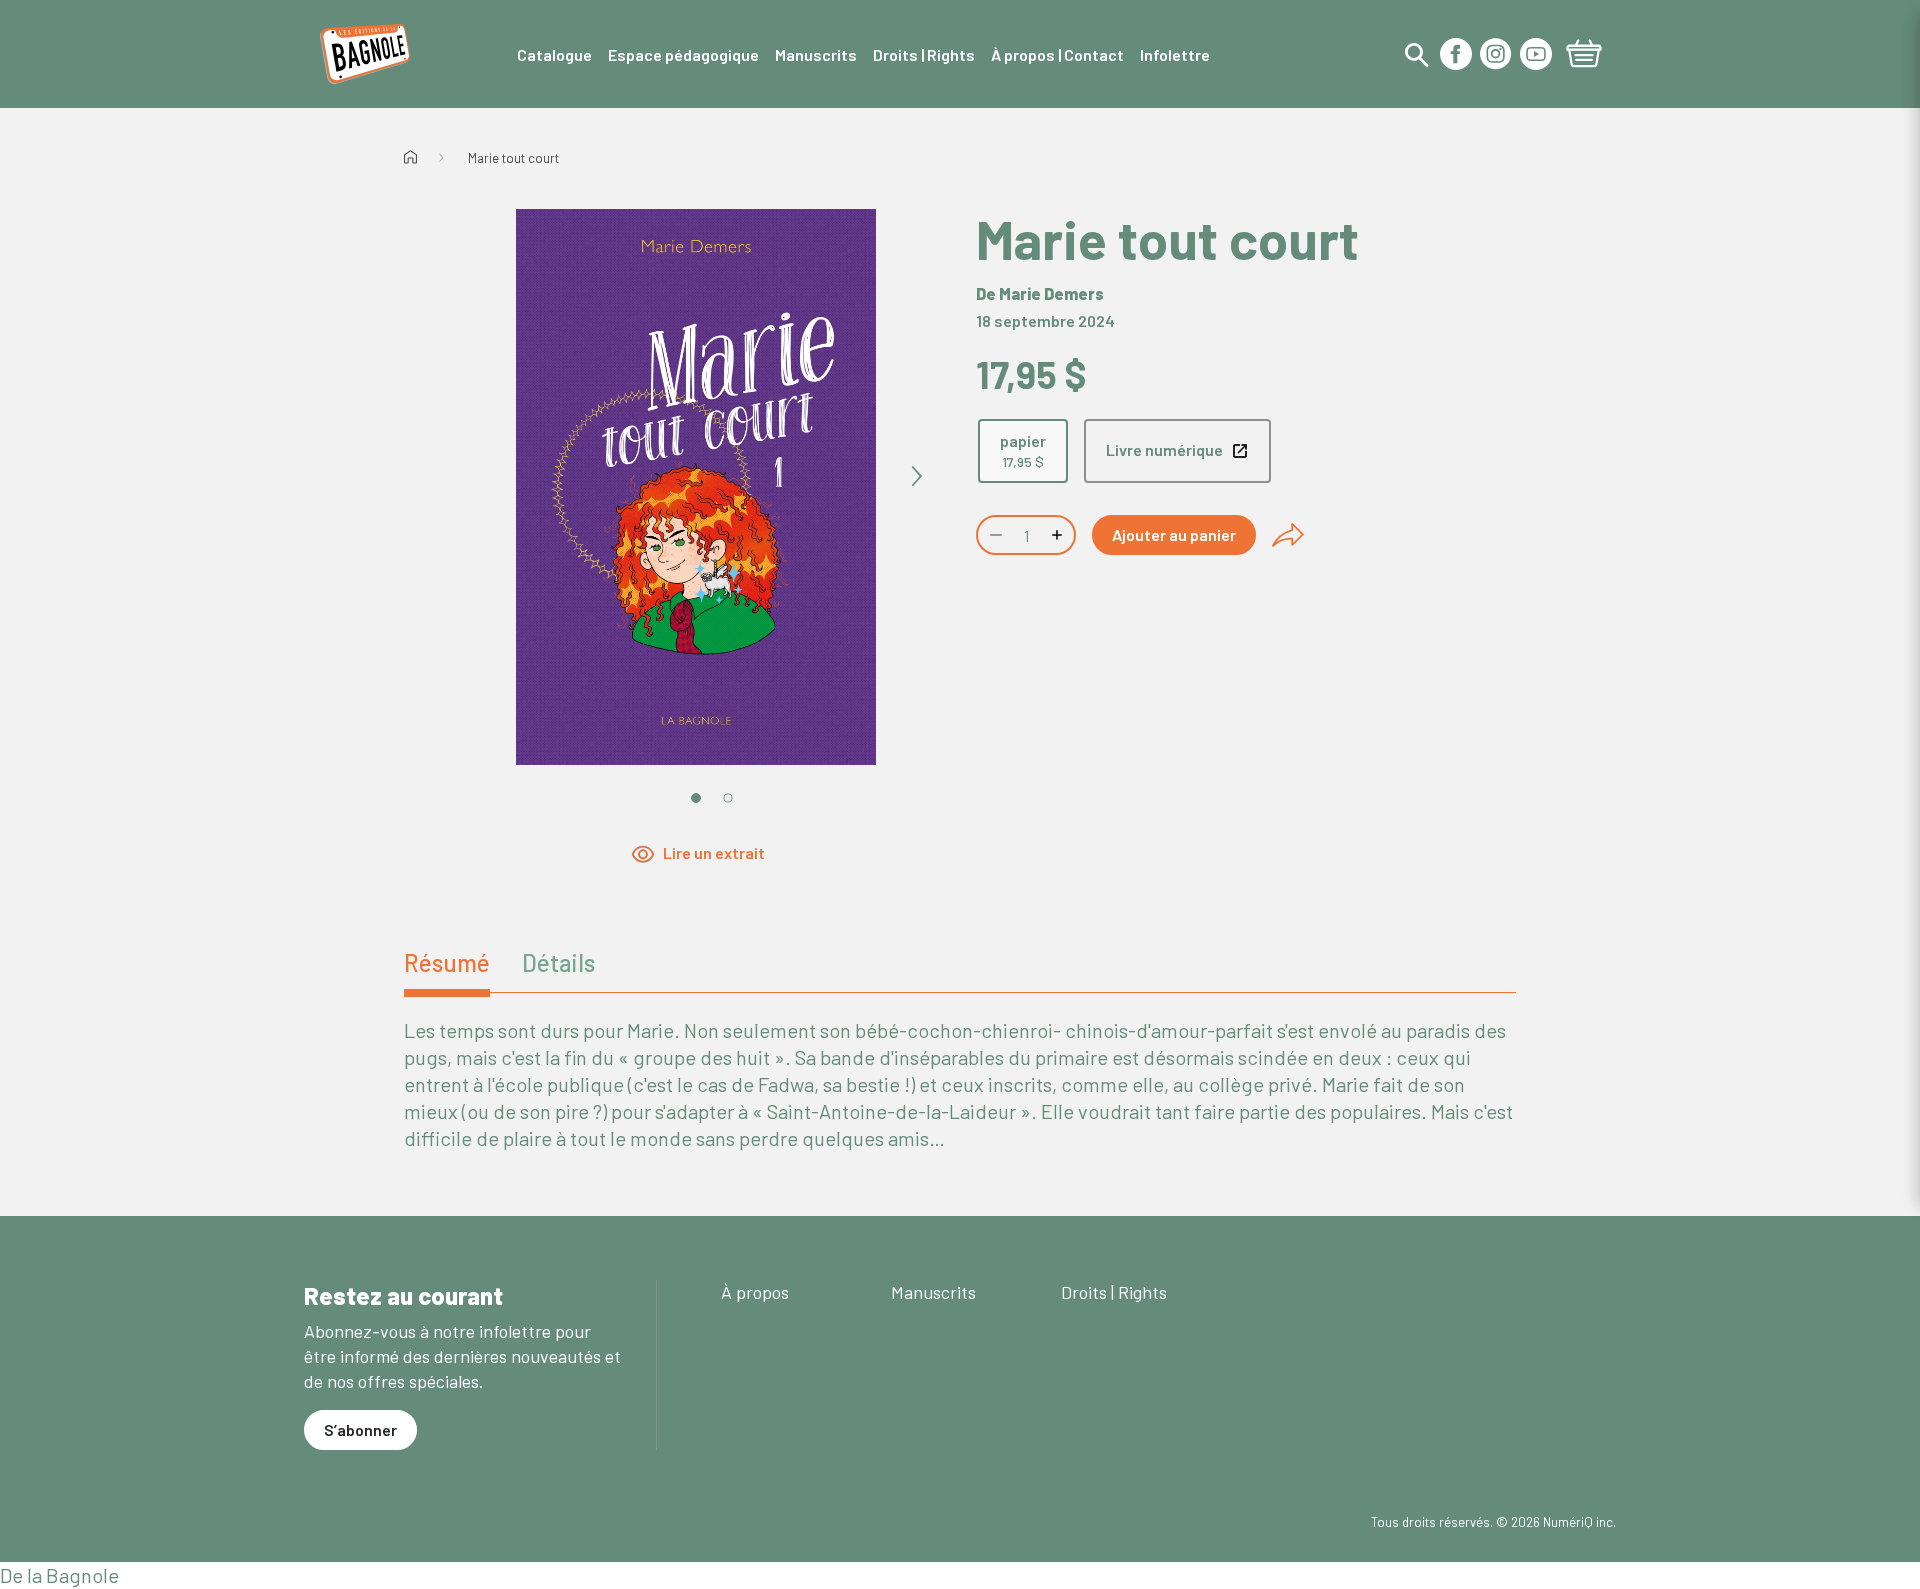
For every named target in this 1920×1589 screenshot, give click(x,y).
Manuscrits (933, 1292)
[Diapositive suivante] (916, 477)
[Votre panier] (1584, 56)
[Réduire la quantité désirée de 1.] (994, 535)
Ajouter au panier (1174, 534)
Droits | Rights (1114, 1292)
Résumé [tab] (447, 962)
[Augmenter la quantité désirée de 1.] (1059, 535)
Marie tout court (513, 158)
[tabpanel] (960, 1084)
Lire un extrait (714, 853)
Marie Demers (1051, 293)
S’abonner (360, 1429)
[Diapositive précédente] (476, 477)
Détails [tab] (558, 962)
